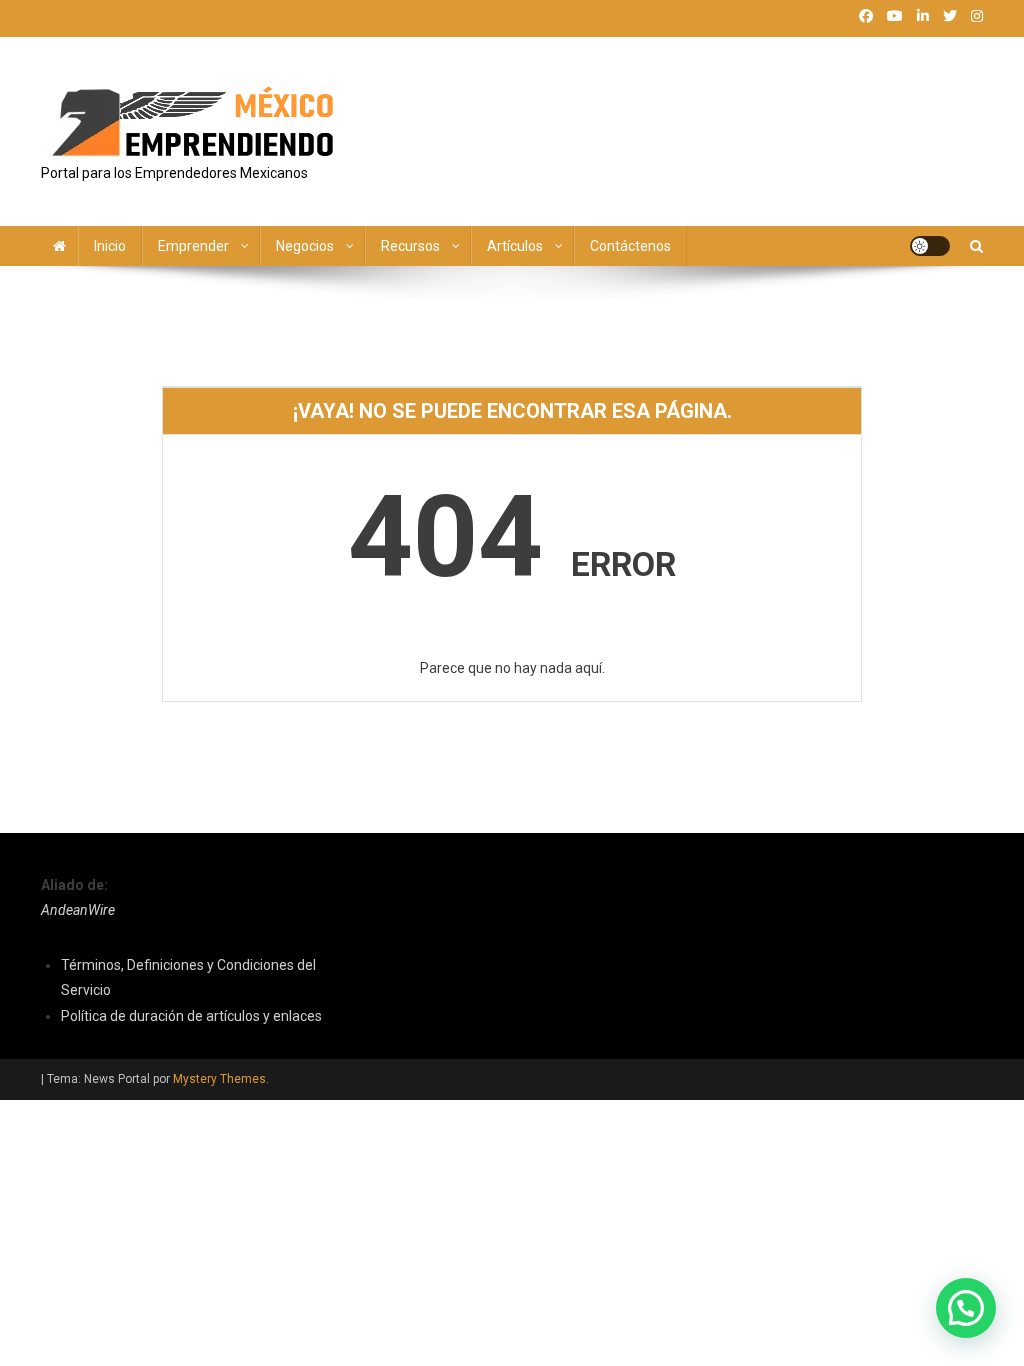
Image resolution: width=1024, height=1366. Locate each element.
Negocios (305, 246)
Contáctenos (630, 246)
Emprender (193, 246)
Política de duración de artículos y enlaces (191, 1016)
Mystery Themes (219, 1079)
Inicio (110, 246)
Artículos (515, 246)
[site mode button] (930, 246)
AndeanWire (78, 910)
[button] (966, 1308)
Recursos (410, 246)
